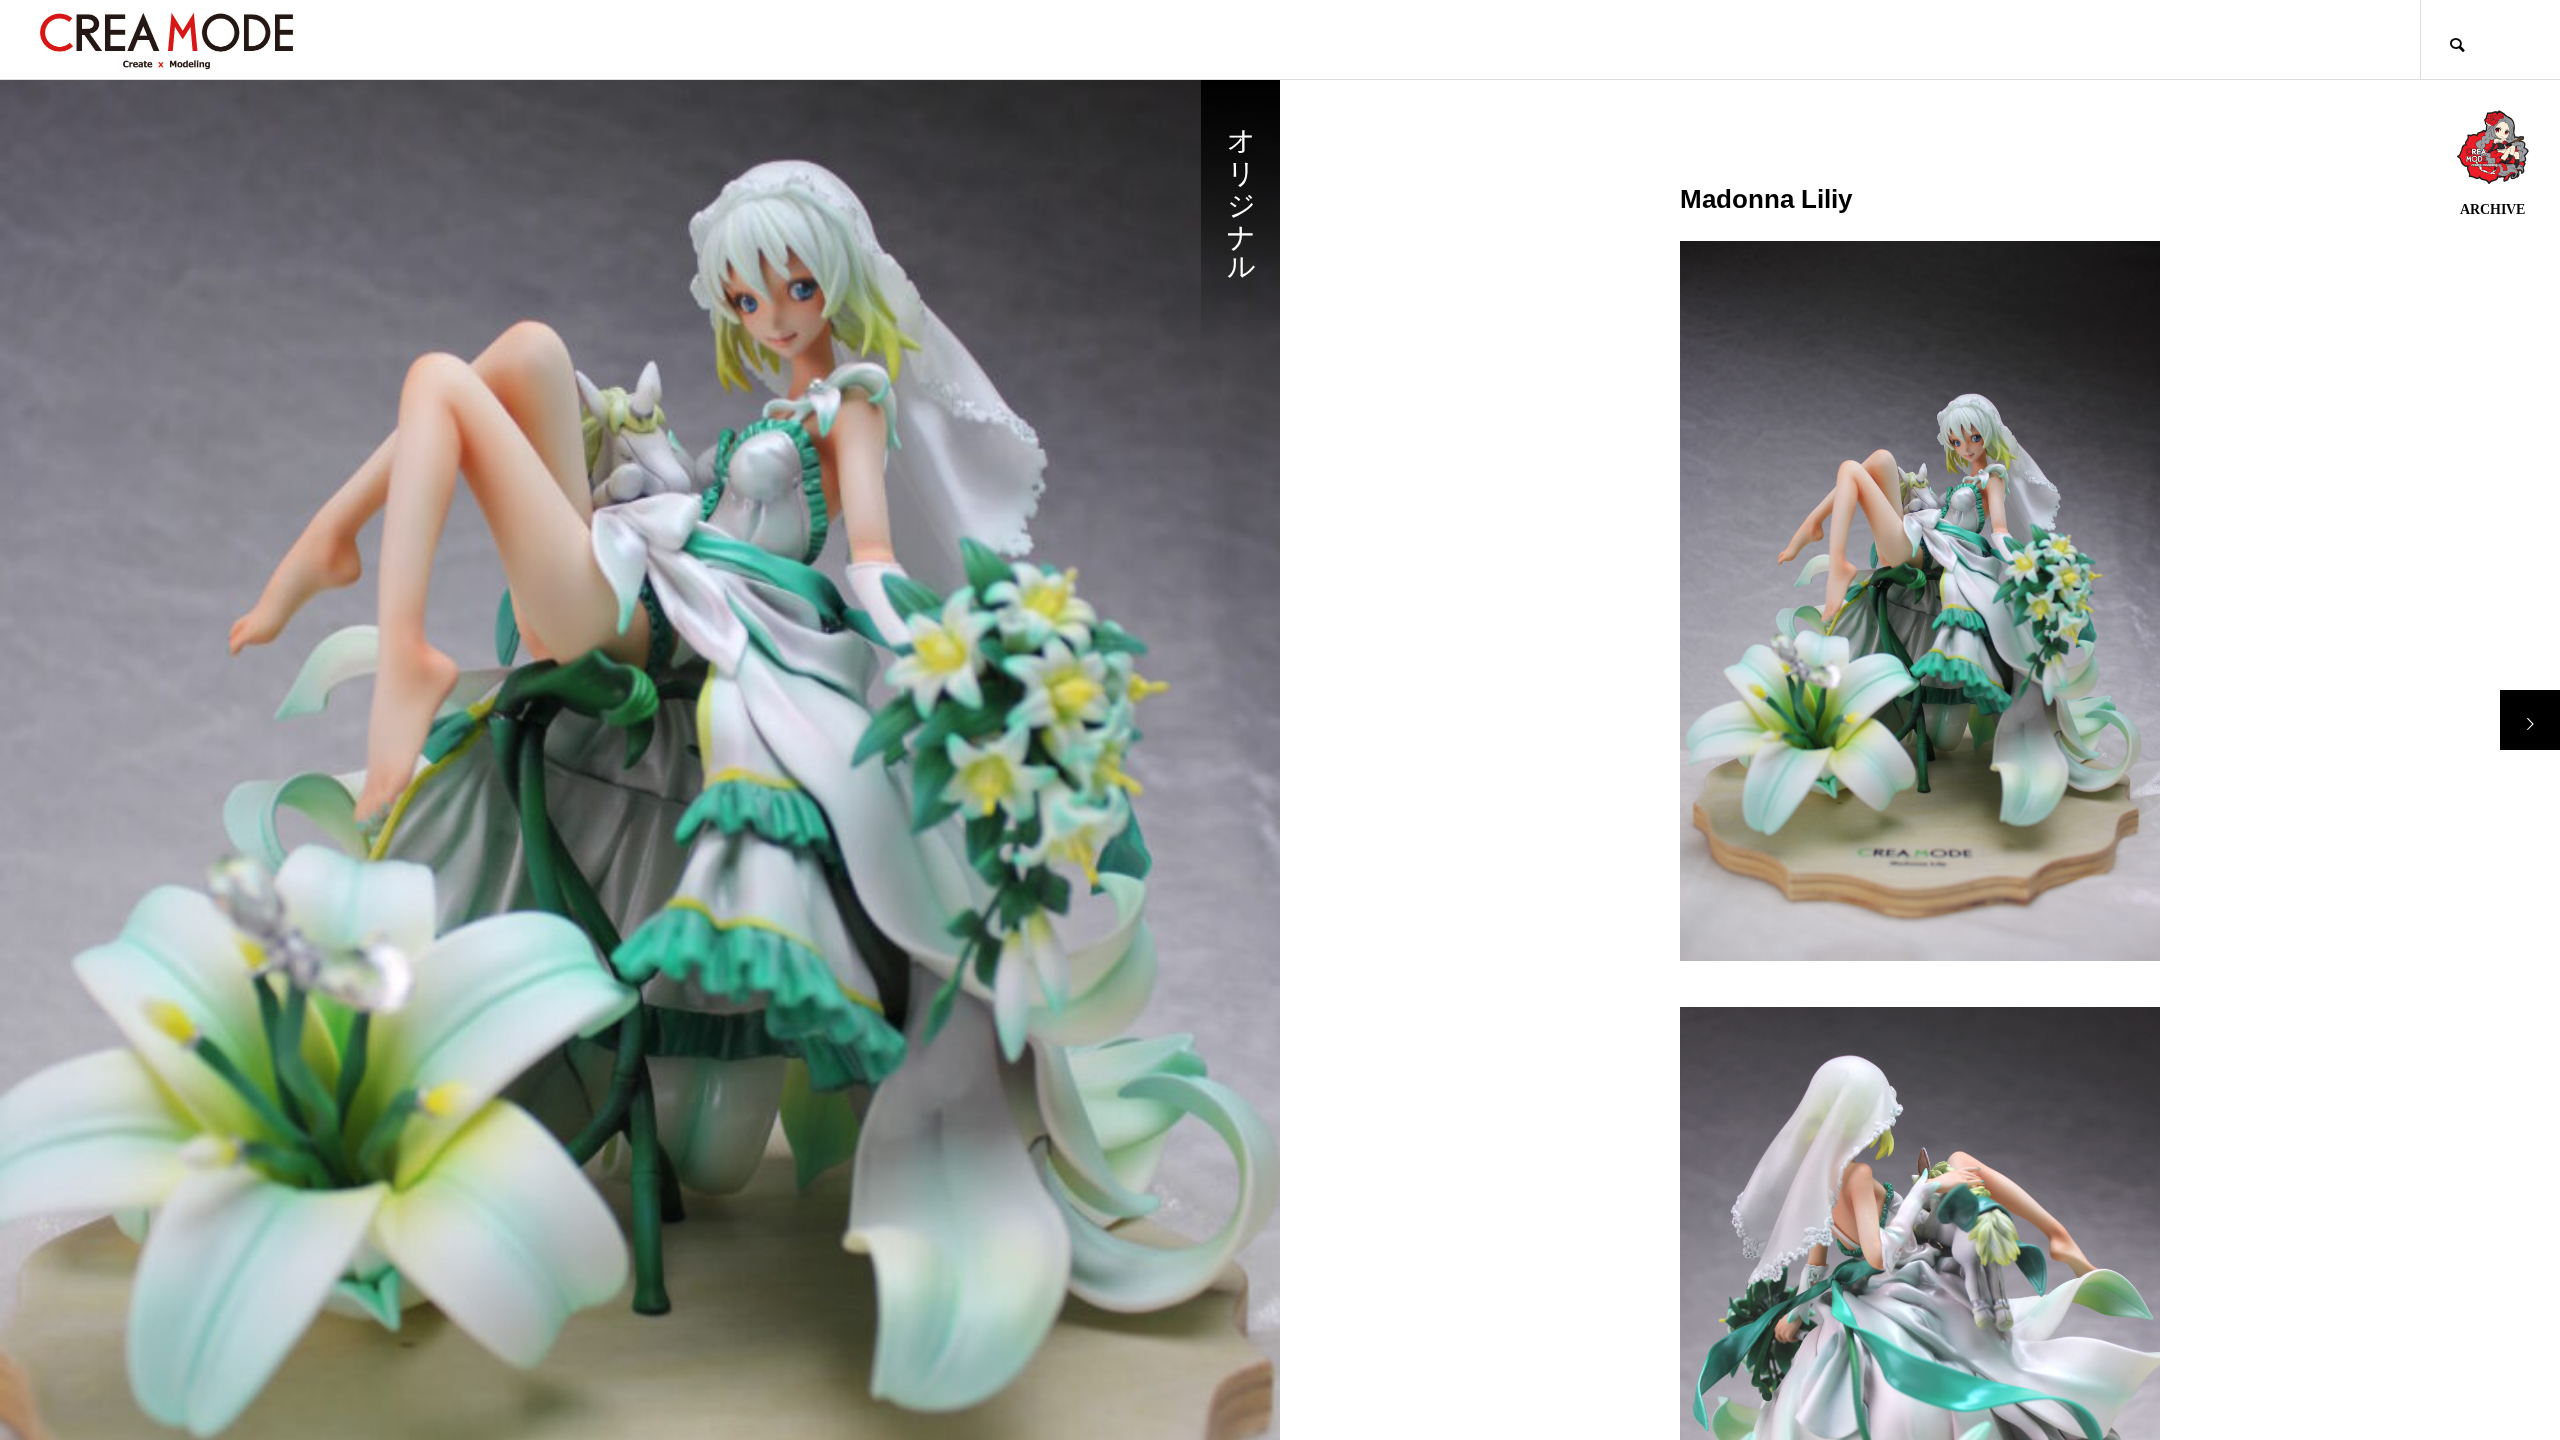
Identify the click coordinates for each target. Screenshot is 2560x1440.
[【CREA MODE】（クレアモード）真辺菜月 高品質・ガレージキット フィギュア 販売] (166, 40)
